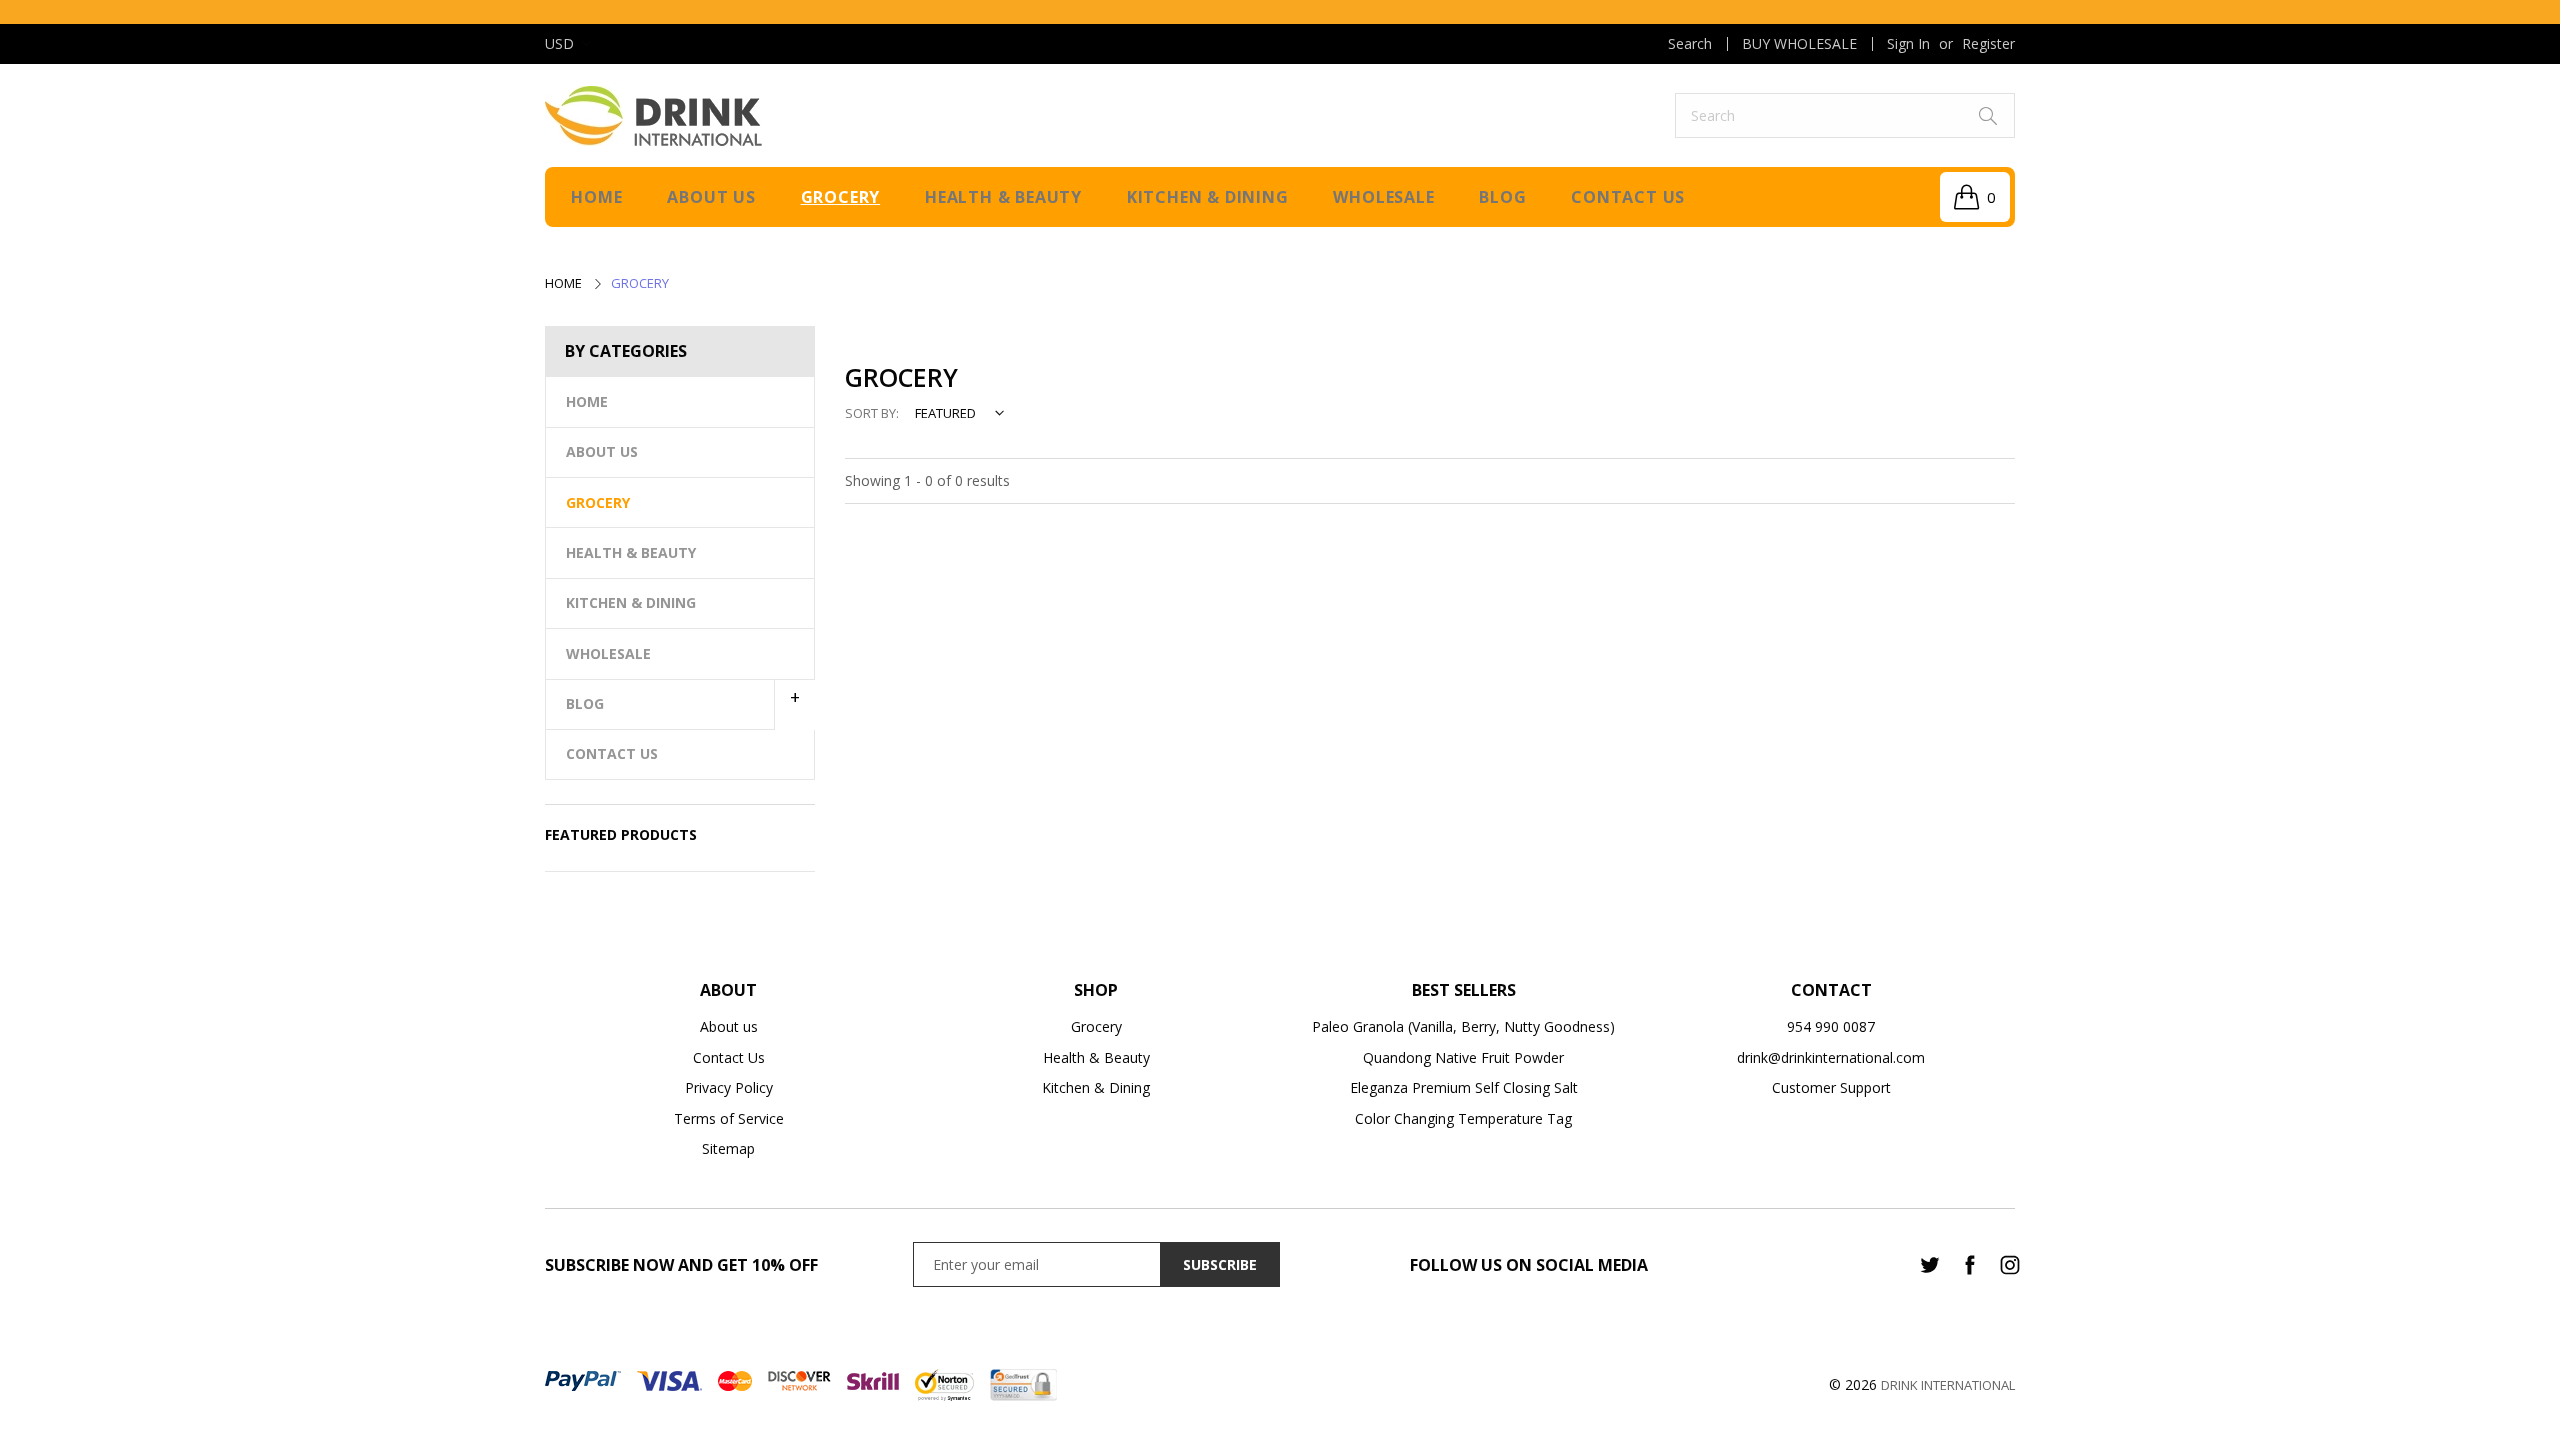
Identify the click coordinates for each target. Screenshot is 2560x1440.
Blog (1502, 197)
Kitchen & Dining (1208, 197)
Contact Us (729, 1057)
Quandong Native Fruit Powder (1463, 1057)
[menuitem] (1690, 44)
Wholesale (1383, 197)
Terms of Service (729, 1118)
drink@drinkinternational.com (1831, 1057)
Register (1988, 43)
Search (1690, 44)
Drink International (1948, 1385)
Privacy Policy (729, 1087)
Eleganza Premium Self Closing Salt (1464, 1087)
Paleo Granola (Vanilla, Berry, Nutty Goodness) (1463, 1026)
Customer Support (1831, 1087)
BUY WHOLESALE (1799, 44)
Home (596, 197)
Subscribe (1220, 1264)
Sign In (1908, 43)
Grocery (841, 197)
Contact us (1628, 197)
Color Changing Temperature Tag (1463, 1118)
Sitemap (728, 1148)
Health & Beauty (1003, 197)
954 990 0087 (1831, 1026)
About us (711, 197)
